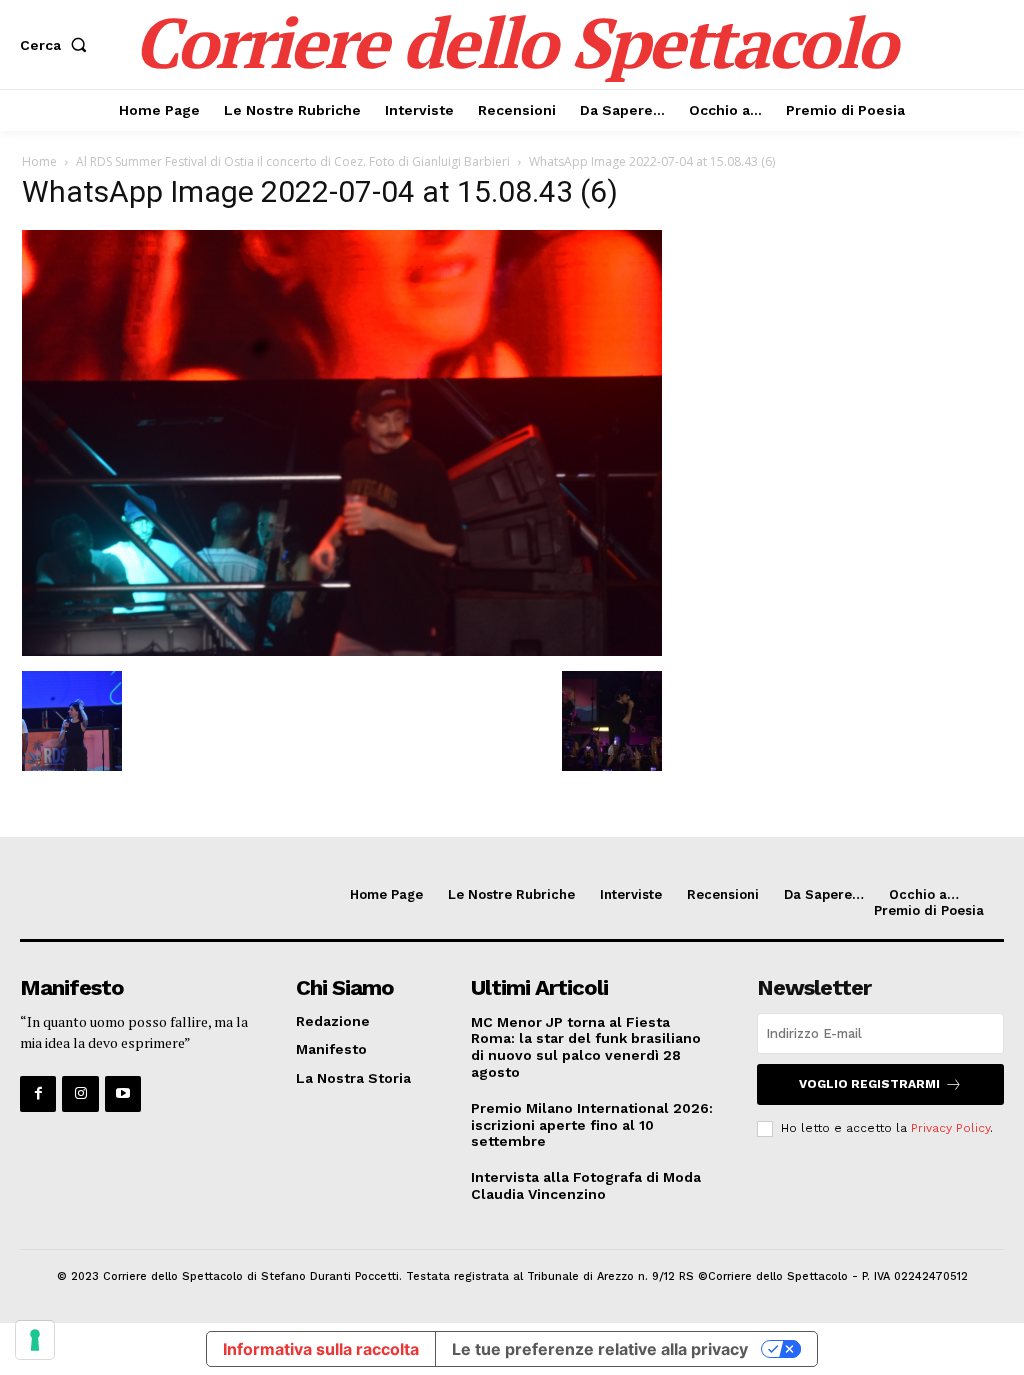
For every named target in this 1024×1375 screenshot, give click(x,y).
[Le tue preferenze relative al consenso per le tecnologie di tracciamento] (35, 1340)
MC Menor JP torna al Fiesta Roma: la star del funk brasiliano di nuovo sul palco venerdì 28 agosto (586, 1047)
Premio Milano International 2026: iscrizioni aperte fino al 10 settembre (592, 1125)
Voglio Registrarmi (869, 1084)
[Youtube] (123, 1094)
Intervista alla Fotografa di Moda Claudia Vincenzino (586, 1185)
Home (39, 161)
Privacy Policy (950, 1128)
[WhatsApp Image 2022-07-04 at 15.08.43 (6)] (342, 650)
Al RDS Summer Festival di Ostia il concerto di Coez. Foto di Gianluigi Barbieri (293, 161)
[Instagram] (80, 1094)
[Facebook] (38, 1094)
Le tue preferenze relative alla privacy (600, 1349)
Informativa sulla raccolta (321, 1349)
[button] (57, 45)
